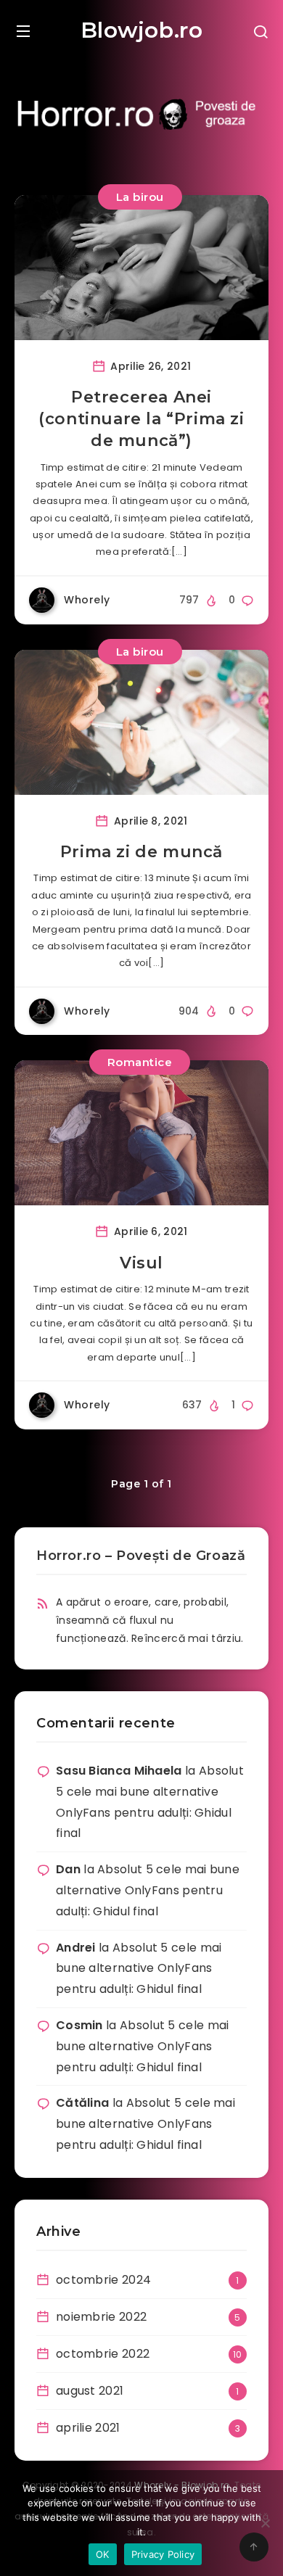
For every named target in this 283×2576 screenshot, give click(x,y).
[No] (265, 2523)
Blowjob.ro (142, 30)
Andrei (76, 1948)
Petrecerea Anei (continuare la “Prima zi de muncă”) (141, 418)
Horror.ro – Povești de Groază (141, 1556)
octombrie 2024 (103, 2280)
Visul (141, 1263)
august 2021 (90, 2391)
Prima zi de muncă (141, 852)
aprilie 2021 (88, 2428)
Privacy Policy (163, 2554)
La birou (140, 197)
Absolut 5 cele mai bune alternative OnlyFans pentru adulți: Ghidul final (148, 1890)
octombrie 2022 (103, 2354)
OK (103, 2554)
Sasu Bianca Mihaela (119, 1771)
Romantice (140, 1062)
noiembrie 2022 (101, 2317)
